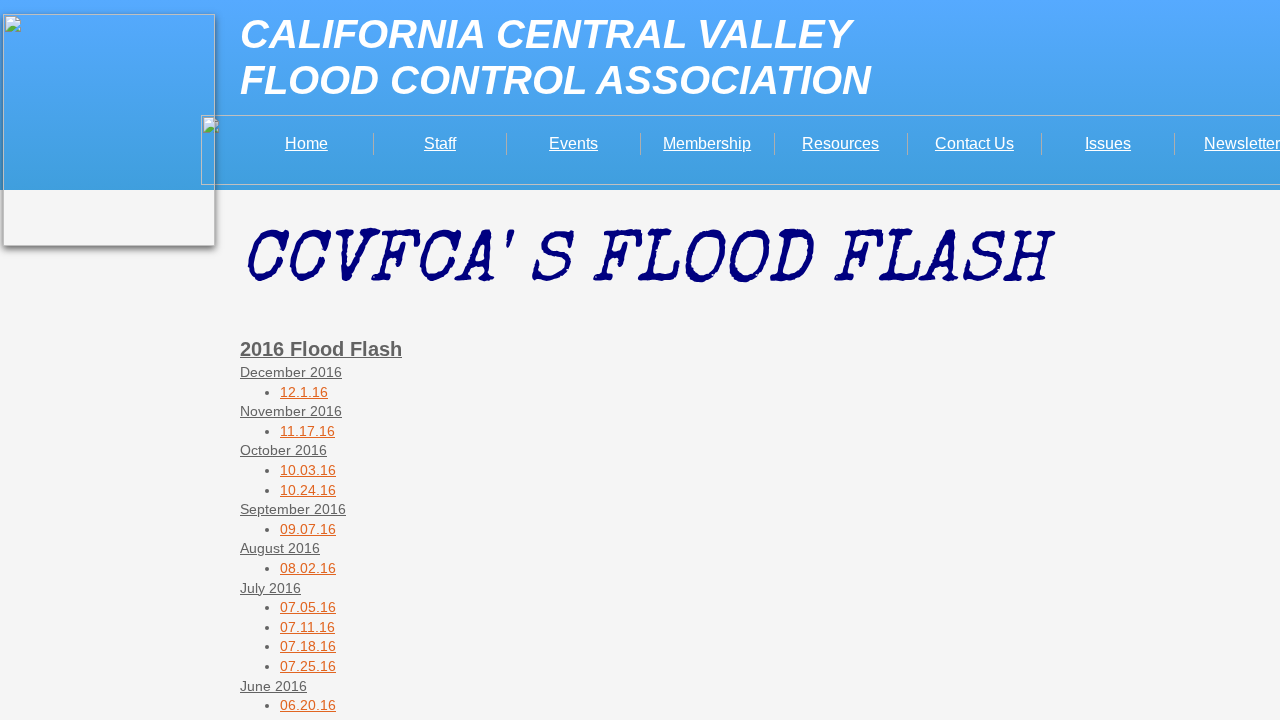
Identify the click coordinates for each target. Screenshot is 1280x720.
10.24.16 (308, 490)
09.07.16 (308, 529)
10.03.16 (308, 470)
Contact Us (974, 143)
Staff (440, 143)
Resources (840, 143)
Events (573, 143)
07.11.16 (307, 627)
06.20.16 (308, 705)
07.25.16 (308, 666)
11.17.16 (307, 431)
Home (306, 143)
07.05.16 (308, 607)
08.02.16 (308, 568)
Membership (707, 143)
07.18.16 (308, 646)
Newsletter (1242, 143)
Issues (1108, 143)
